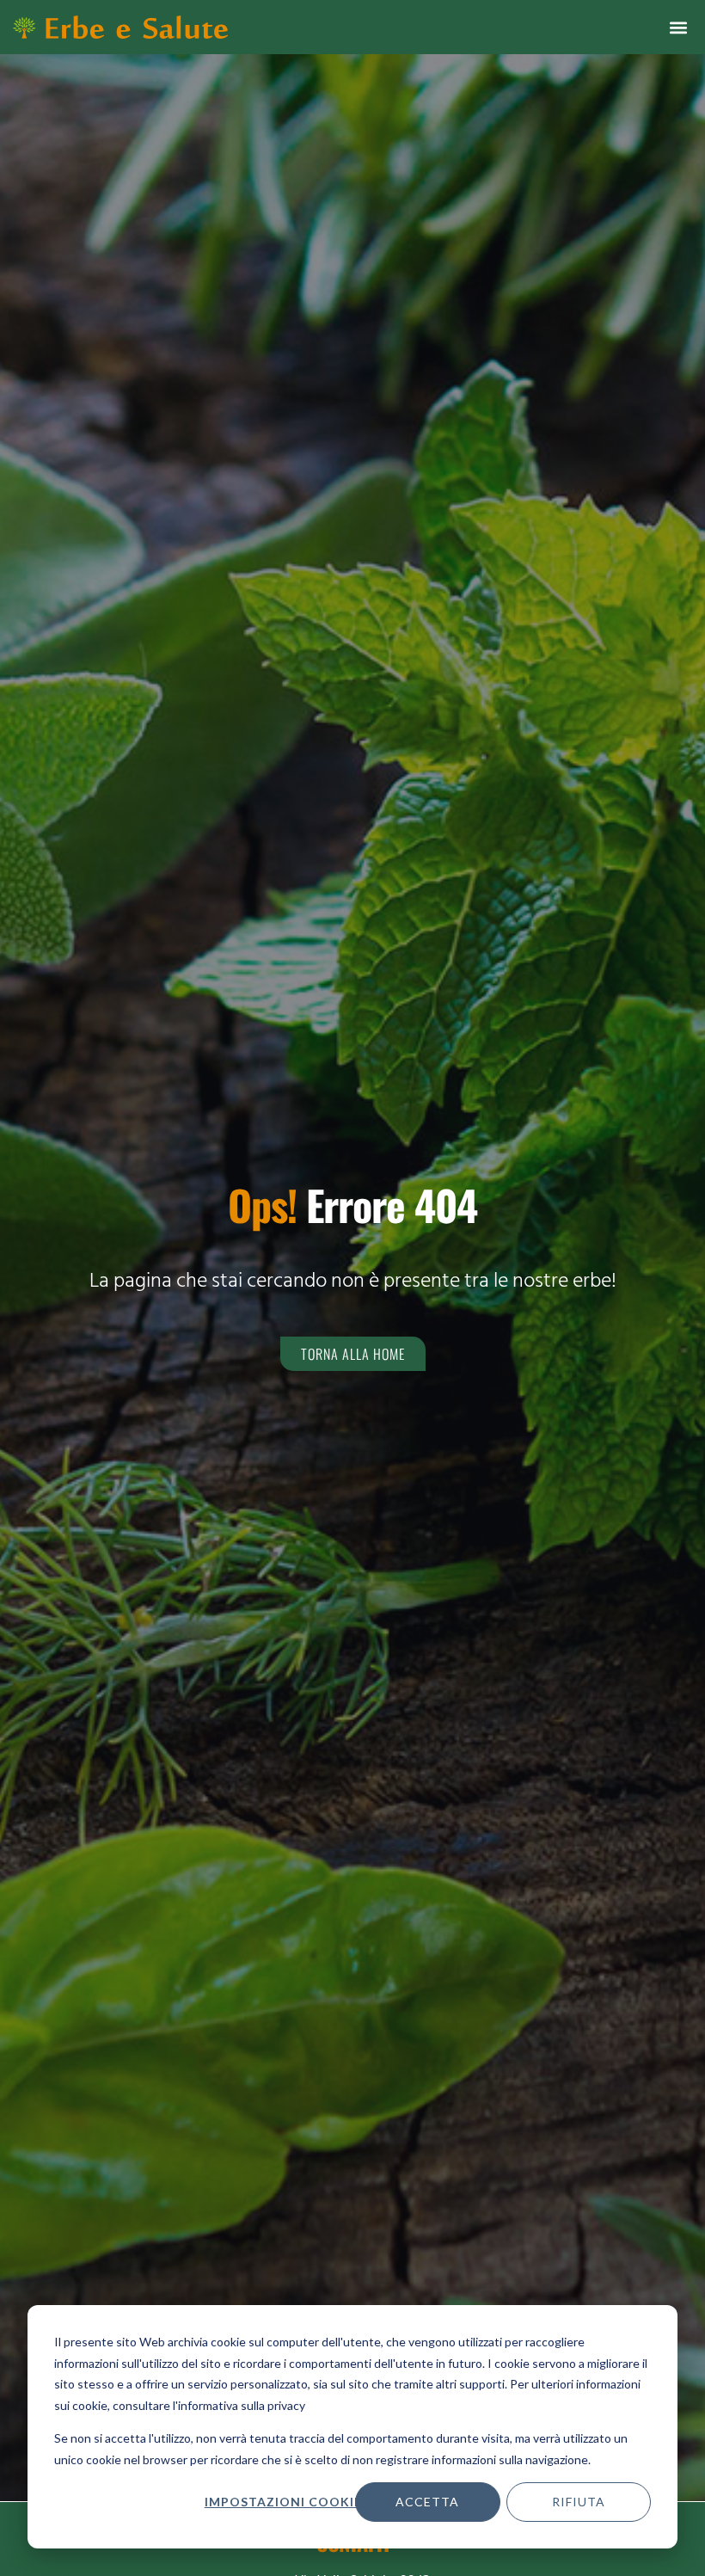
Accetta (427, 2502)
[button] (678, 27)
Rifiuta (579, 2502)
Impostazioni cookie (283, 2502)
